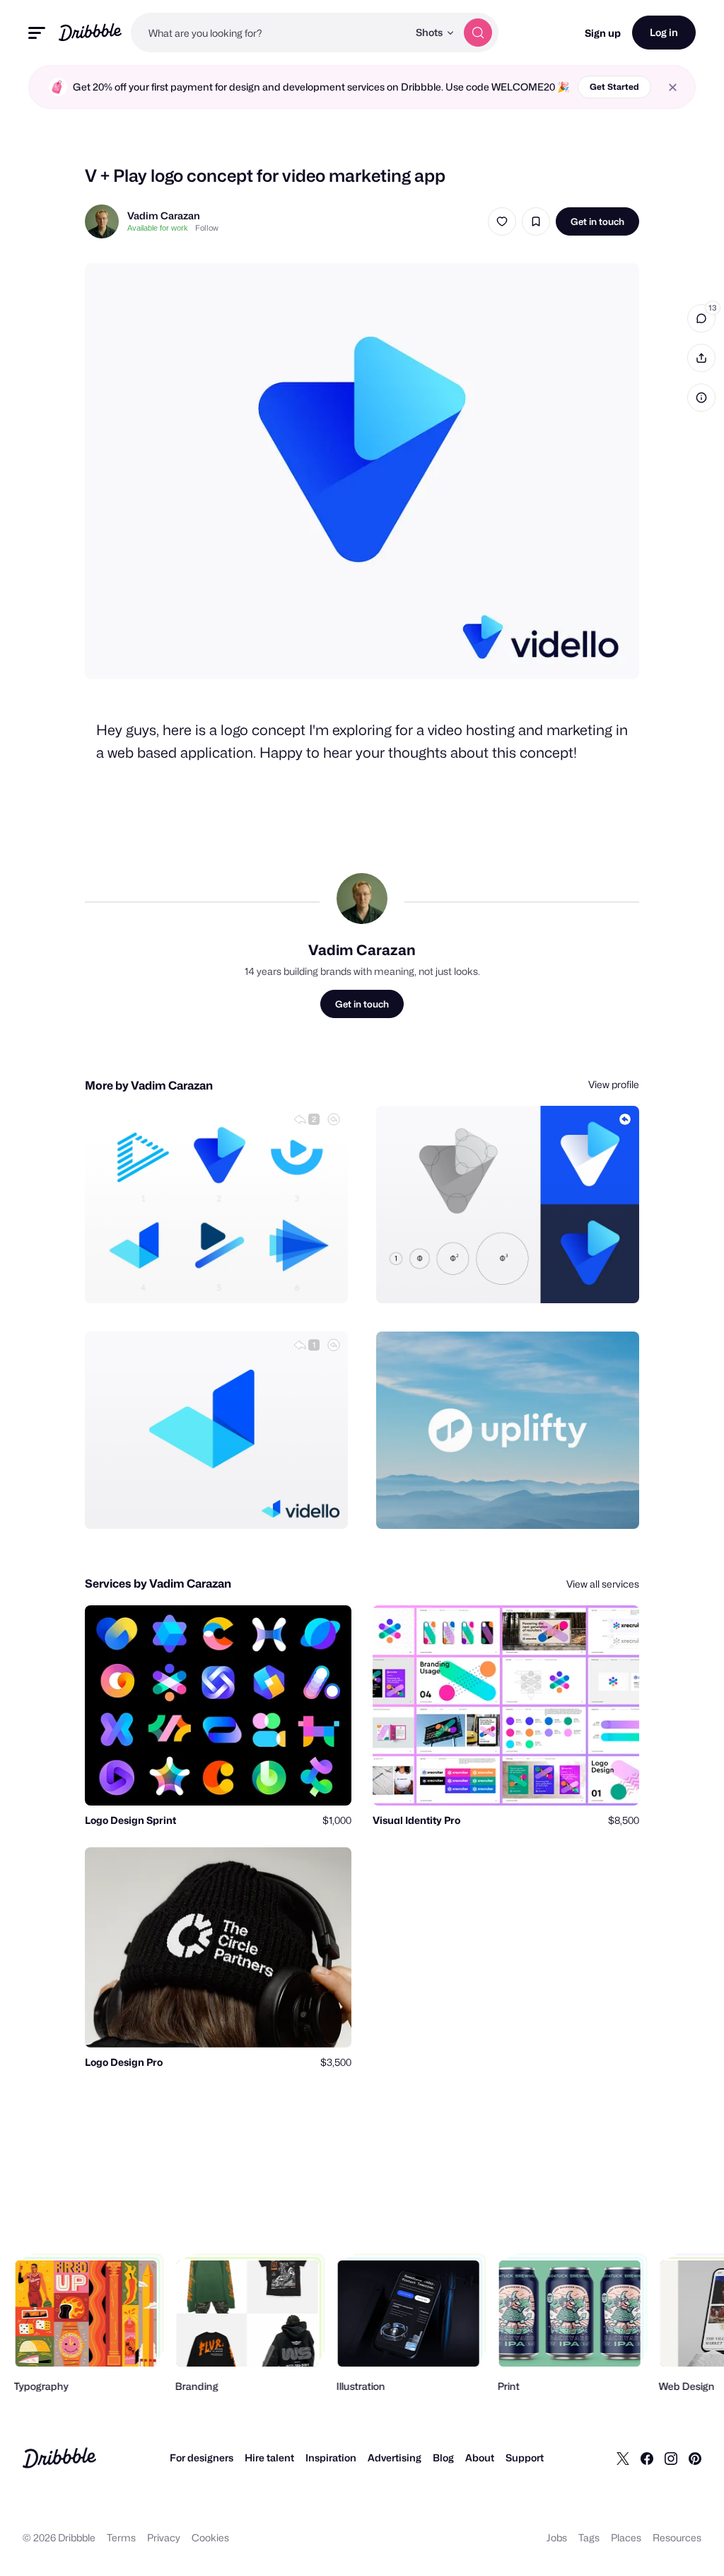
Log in (664, 32)
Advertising (395, 2457)
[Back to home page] (90, 32)
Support (525, 2457)
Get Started (614, 87)
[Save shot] (536, 221)
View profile (614, 1084)
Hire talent (269, 2457)
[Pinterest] (695, 2458)
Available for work (158, 228)
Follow (207, 228)
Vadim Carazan (164, 215)
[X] (623, 2458)
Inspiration (331, 2457)
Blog (443, 2457)
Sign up (603, 33)
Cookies (210, 2537)
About (480, 2457)
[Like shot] (502, 221)
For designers (202, 2457)
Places (626, 2537)
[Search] (478, 33)
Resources (677, 2537)
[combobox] (269, 33)
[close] (673, 87)
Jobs (557, 2537)
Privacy (164, 2537)
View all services (603, 1584)
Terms (121, 2537)
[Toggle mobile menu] (37, 33)
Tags (589, 2537)
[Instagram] (671, 2458)
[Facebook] (647, 2458)
